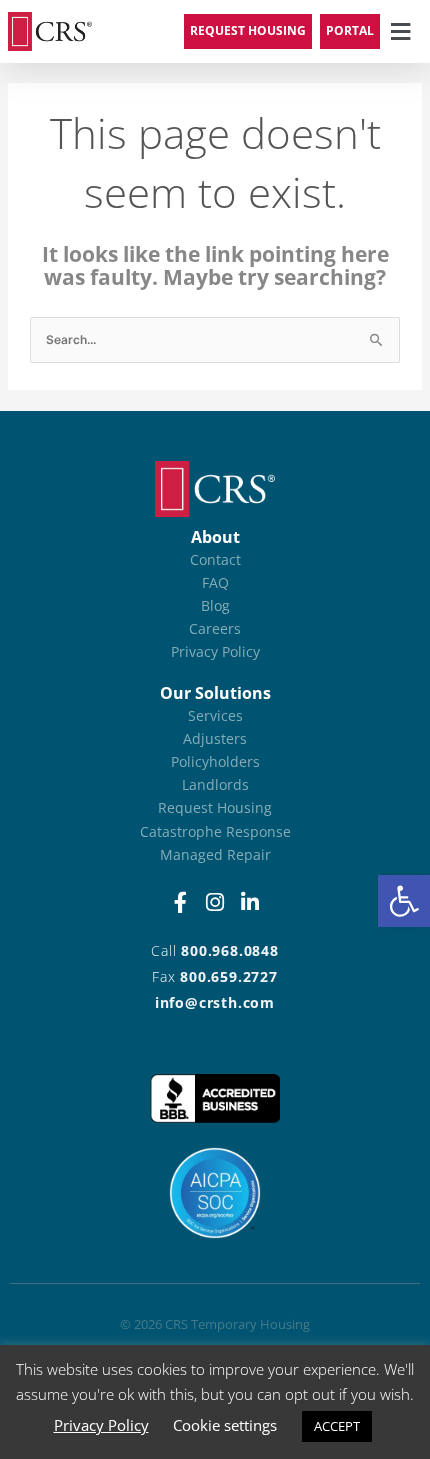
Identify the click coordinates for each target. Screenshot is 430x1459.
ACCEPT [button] (337, 1426)
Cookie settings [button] (225, 1425)
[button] (404, 901)
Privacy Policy (101, 1425)
